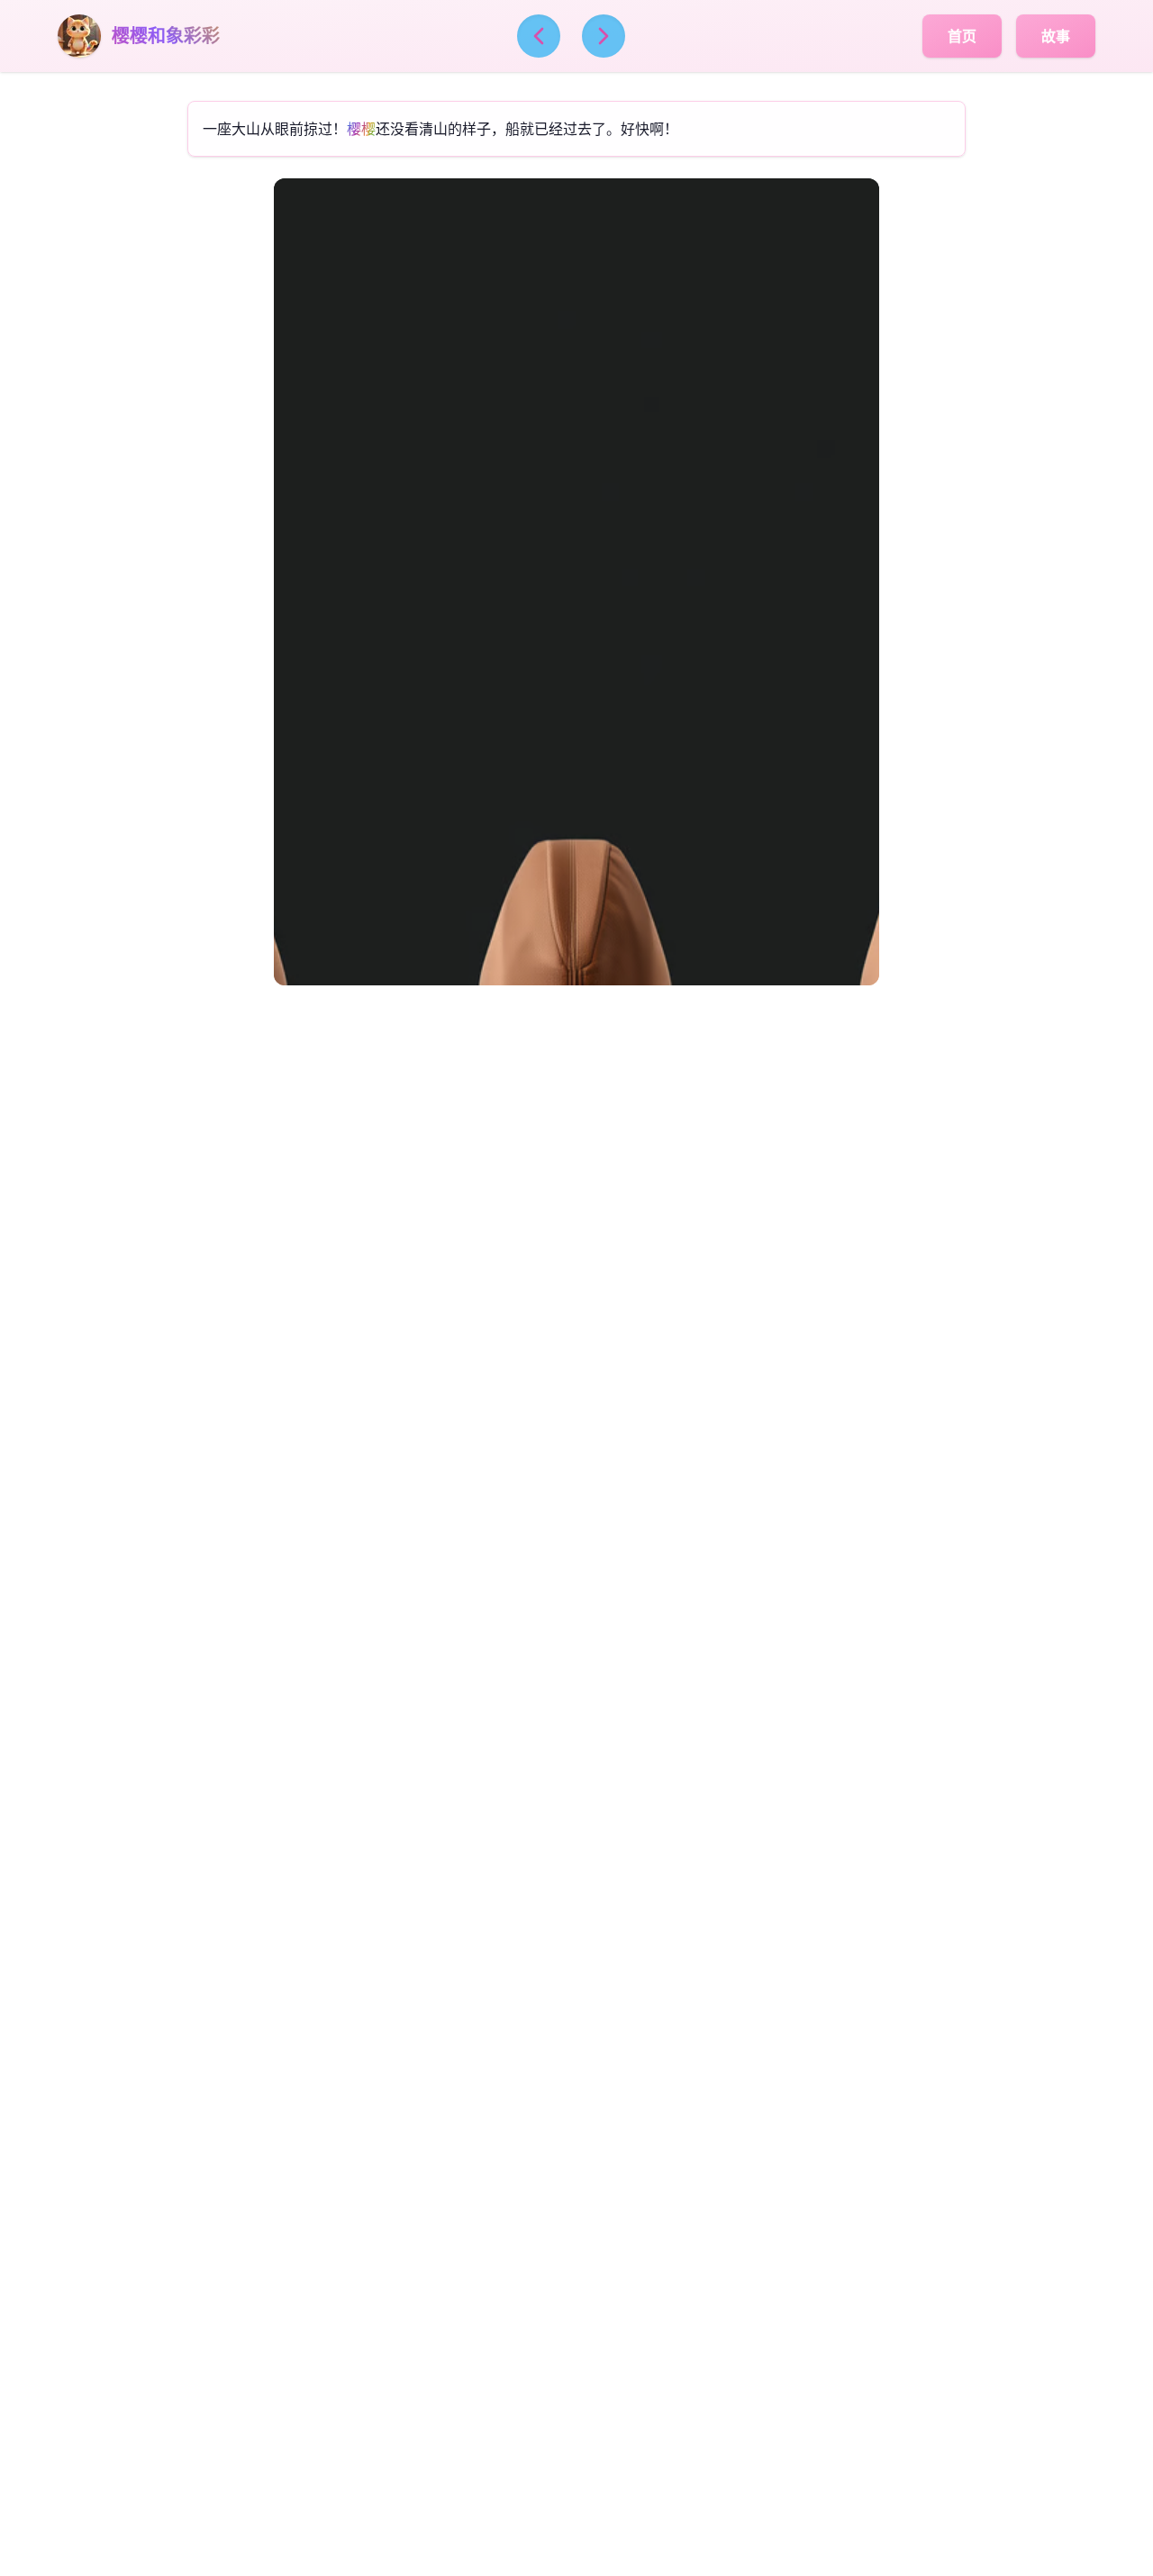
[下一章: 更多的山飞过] (604, 36)
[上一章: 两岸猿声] (539, 36)
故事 (1056, 36)
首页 (962, 36)
